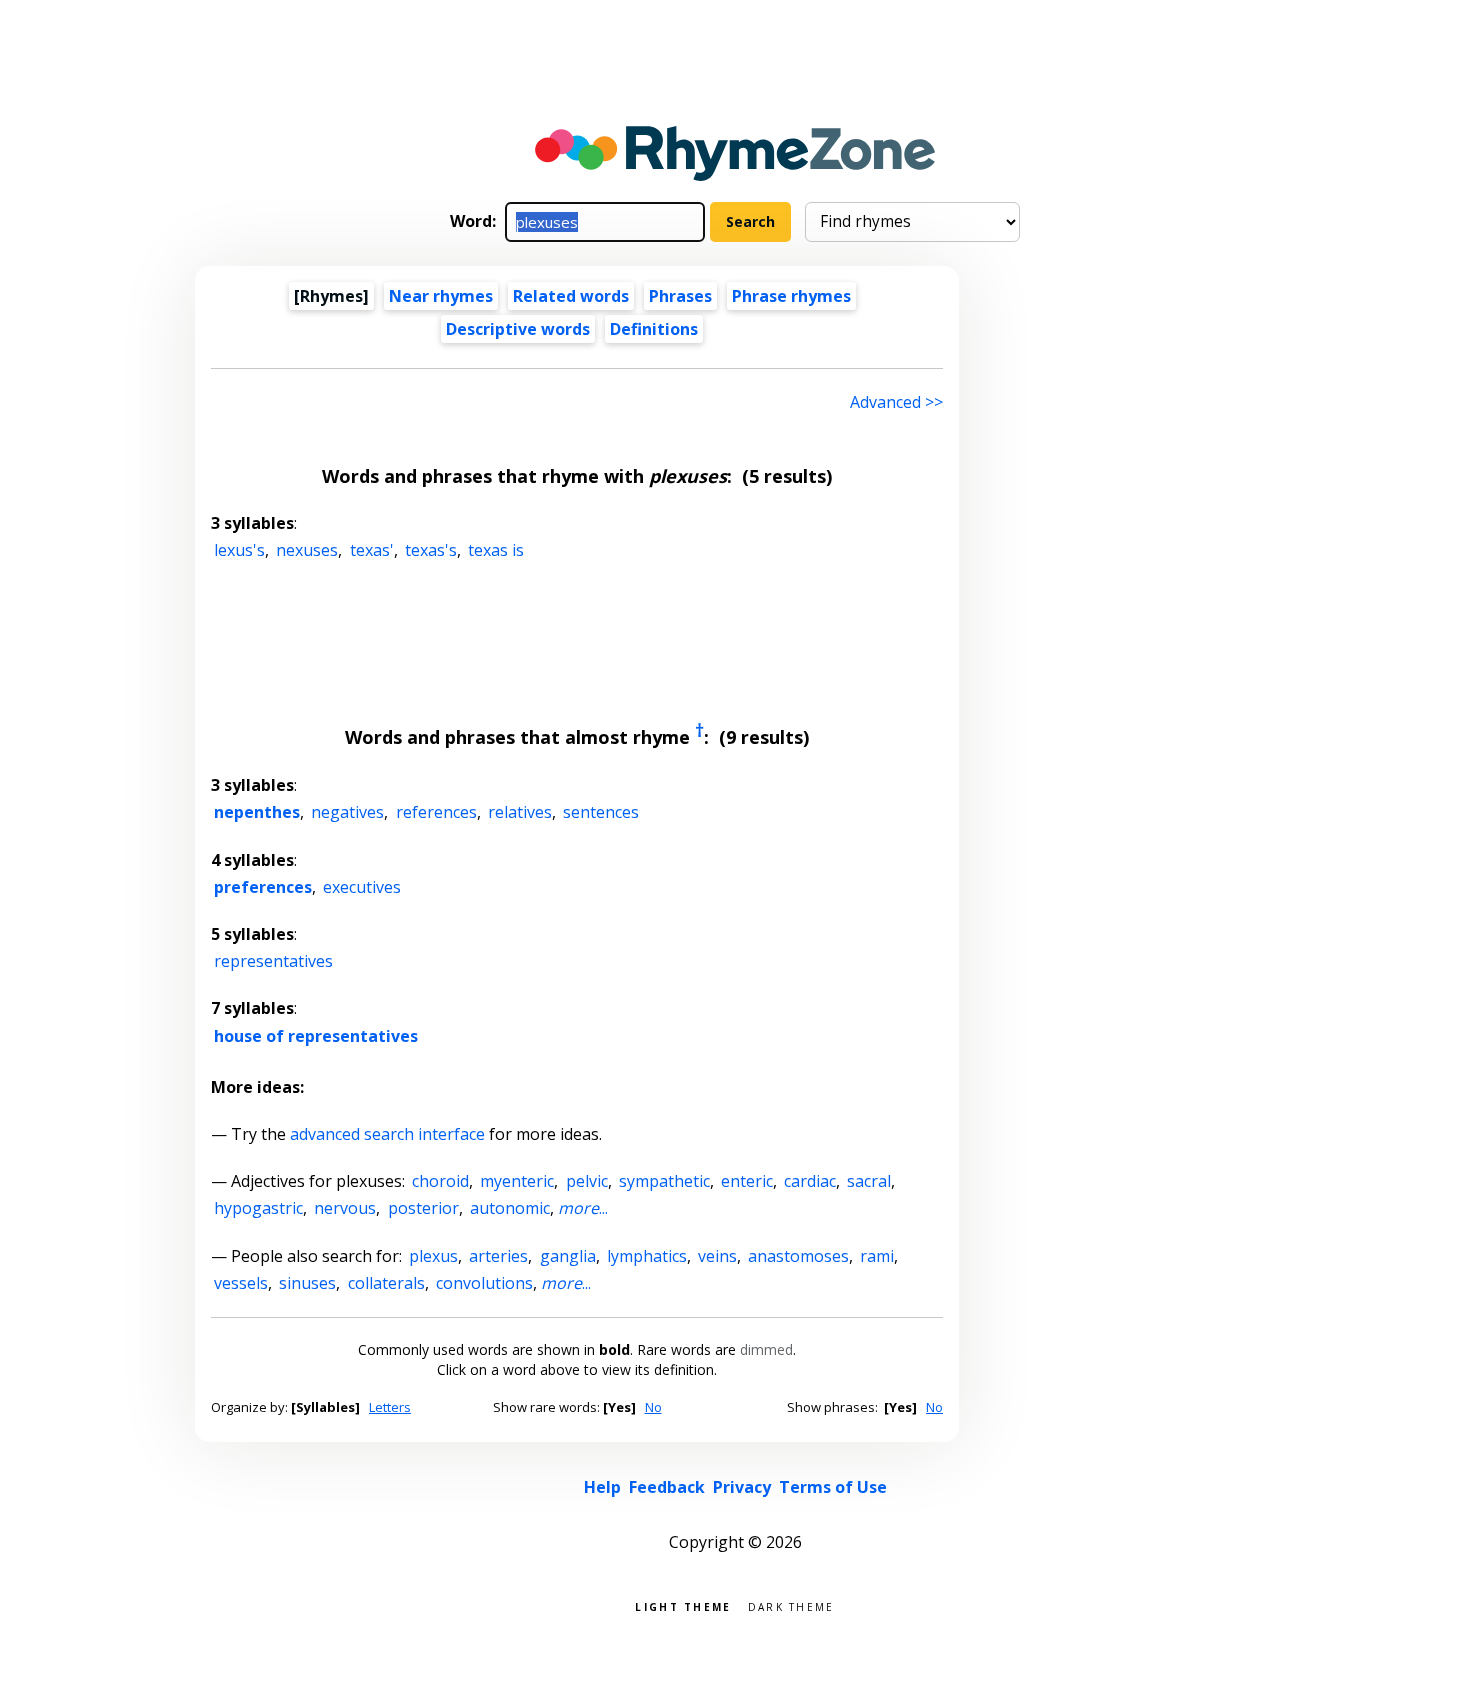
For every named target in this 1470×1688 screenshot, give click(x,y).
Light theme (683, 1605)
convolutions (484, 1283)
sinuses (307, 1283)
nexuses (307, 550)
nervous (345, 1208)
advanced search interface (387, 1134)
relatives (520, 812)
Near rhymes (441, 296)
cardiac (810, 1181)
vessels (241, 1283)
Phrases (680, 296)
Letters (390, 1407)
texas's (431, 550)
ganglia (568, 1256)
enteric (747, 1181)
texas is (496, 550)
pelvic (587, 1181)
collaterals (386, 1283)
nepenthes (257, 812)
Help (602, 1487)
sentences (601, 812)
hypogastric (258, 1208)
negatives (347, 812)
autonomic (510, 1208)
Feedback (667, 1487)
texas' (372, 550)
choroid (440, 1181)
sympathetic (664, 1181)
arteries (498, 1256)
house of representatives (316, 1036)
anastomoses (798, 1256)
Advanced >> (896, 402)
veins (717, 1256)
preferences (263, 887)
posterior (423, 1208)
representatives (273, 961)
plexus (433, 1256)
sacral (869, 1181)
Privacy (742, 1487)
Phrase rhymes (791, 296)
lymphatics (647, 1256)
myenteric (517, 1181)
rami (877, 1256)
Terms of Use (833, 1487)
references (436, 812)
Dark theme (791, 1605)
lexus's (239, 550)
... (583, 1208)
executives (362, 887)
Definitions (654, 329)
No (653, 1407)
